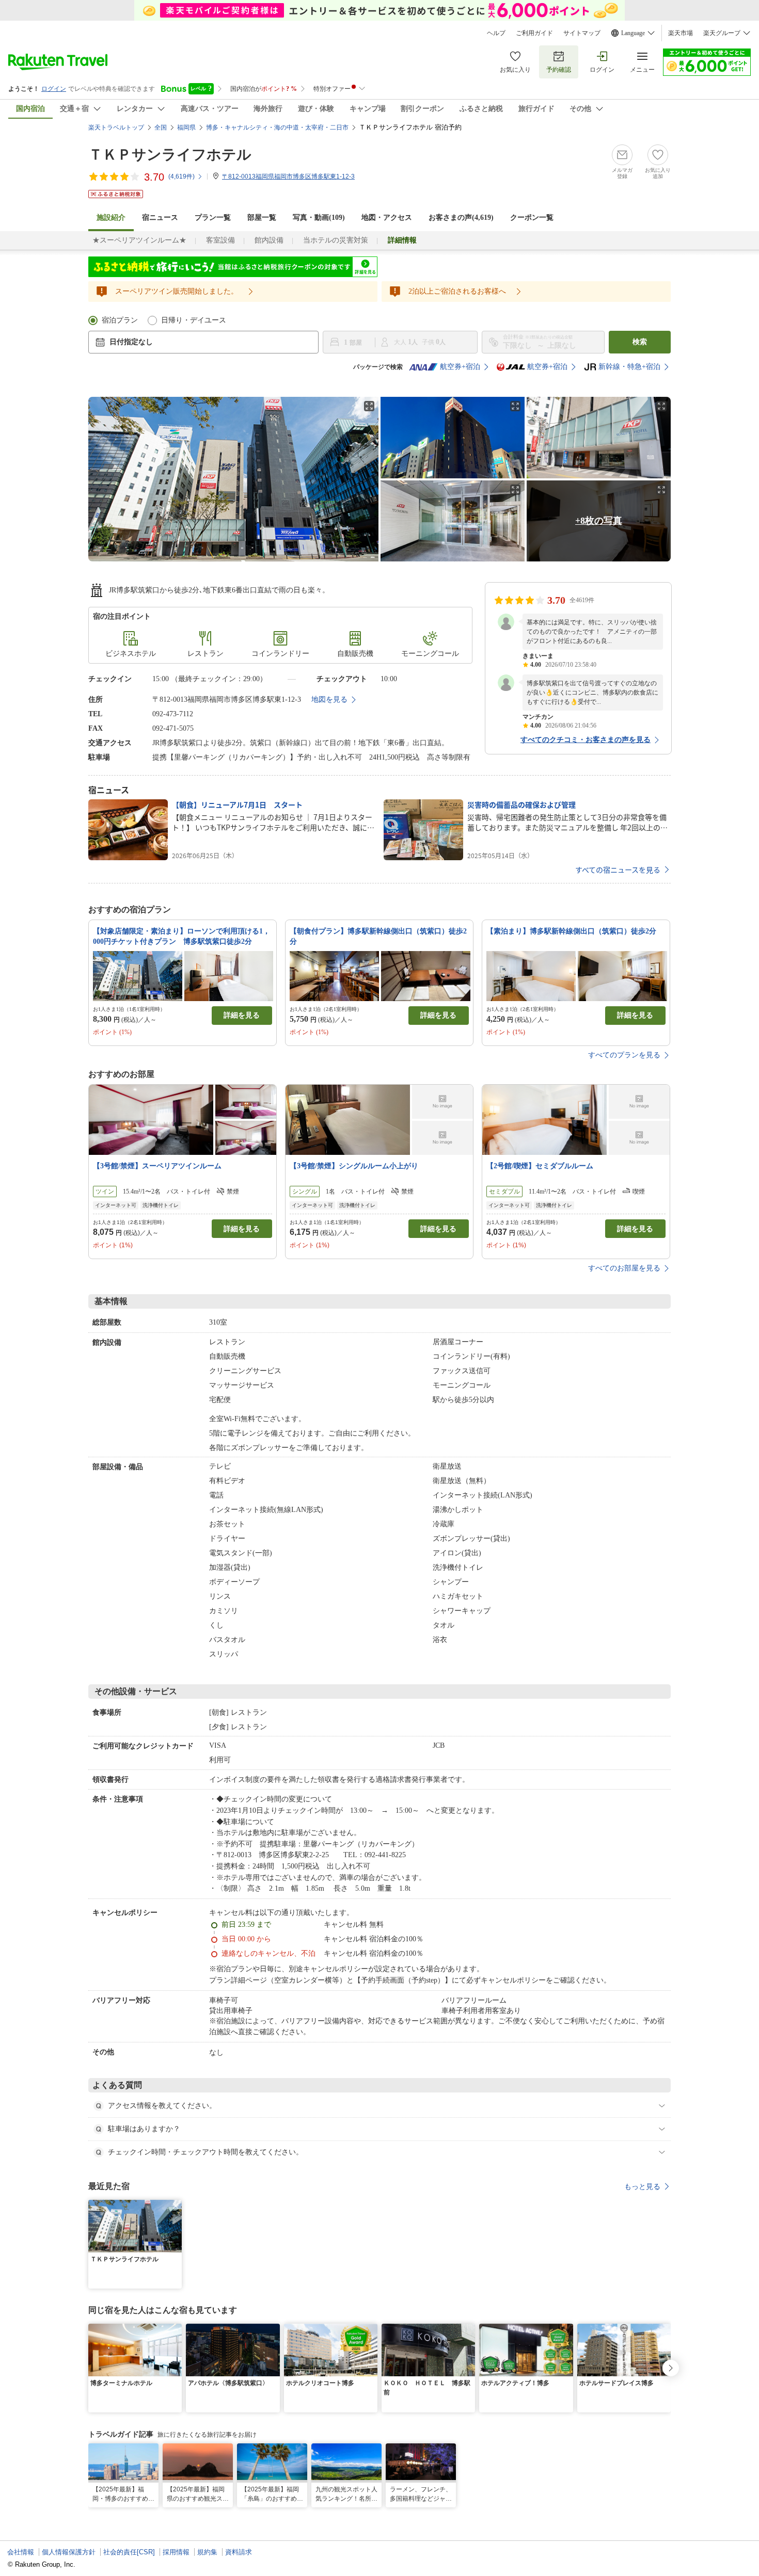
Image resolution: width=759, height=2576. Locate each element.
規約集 (207, 2552)
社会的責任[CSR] (129, 2552)
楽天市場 (681, 33)
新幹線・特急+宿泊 (629, 367)
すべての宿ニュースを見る (618, 870)
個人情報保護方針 (69, 2552)
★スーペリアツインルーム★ (139, 240)
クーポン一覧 (532, 218)
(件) (181, 176)
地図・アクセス (387, 218)
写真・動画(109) (319, 218)
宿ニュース (160, 218)
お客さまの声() (461, 218)
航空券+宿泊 (460, 367)
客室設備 (220, 240)
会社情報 (21, 2552)
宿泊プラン (120, 320)
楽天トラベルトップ (116, 127)
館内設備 (269, 240)
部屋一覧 (262, 218)
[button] (176, 2206)
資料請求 (239, 2552)
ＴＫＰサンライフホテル (170, 155)
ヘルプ (496, 33)
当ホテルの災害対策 (336, 240)
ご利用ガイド (534, 33)
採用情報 (176, 2552)
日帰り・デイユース (194, 320)
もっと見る (642, 2186)
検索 (640, 342)
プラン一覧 (213, 218)
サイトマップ (582, 33)
